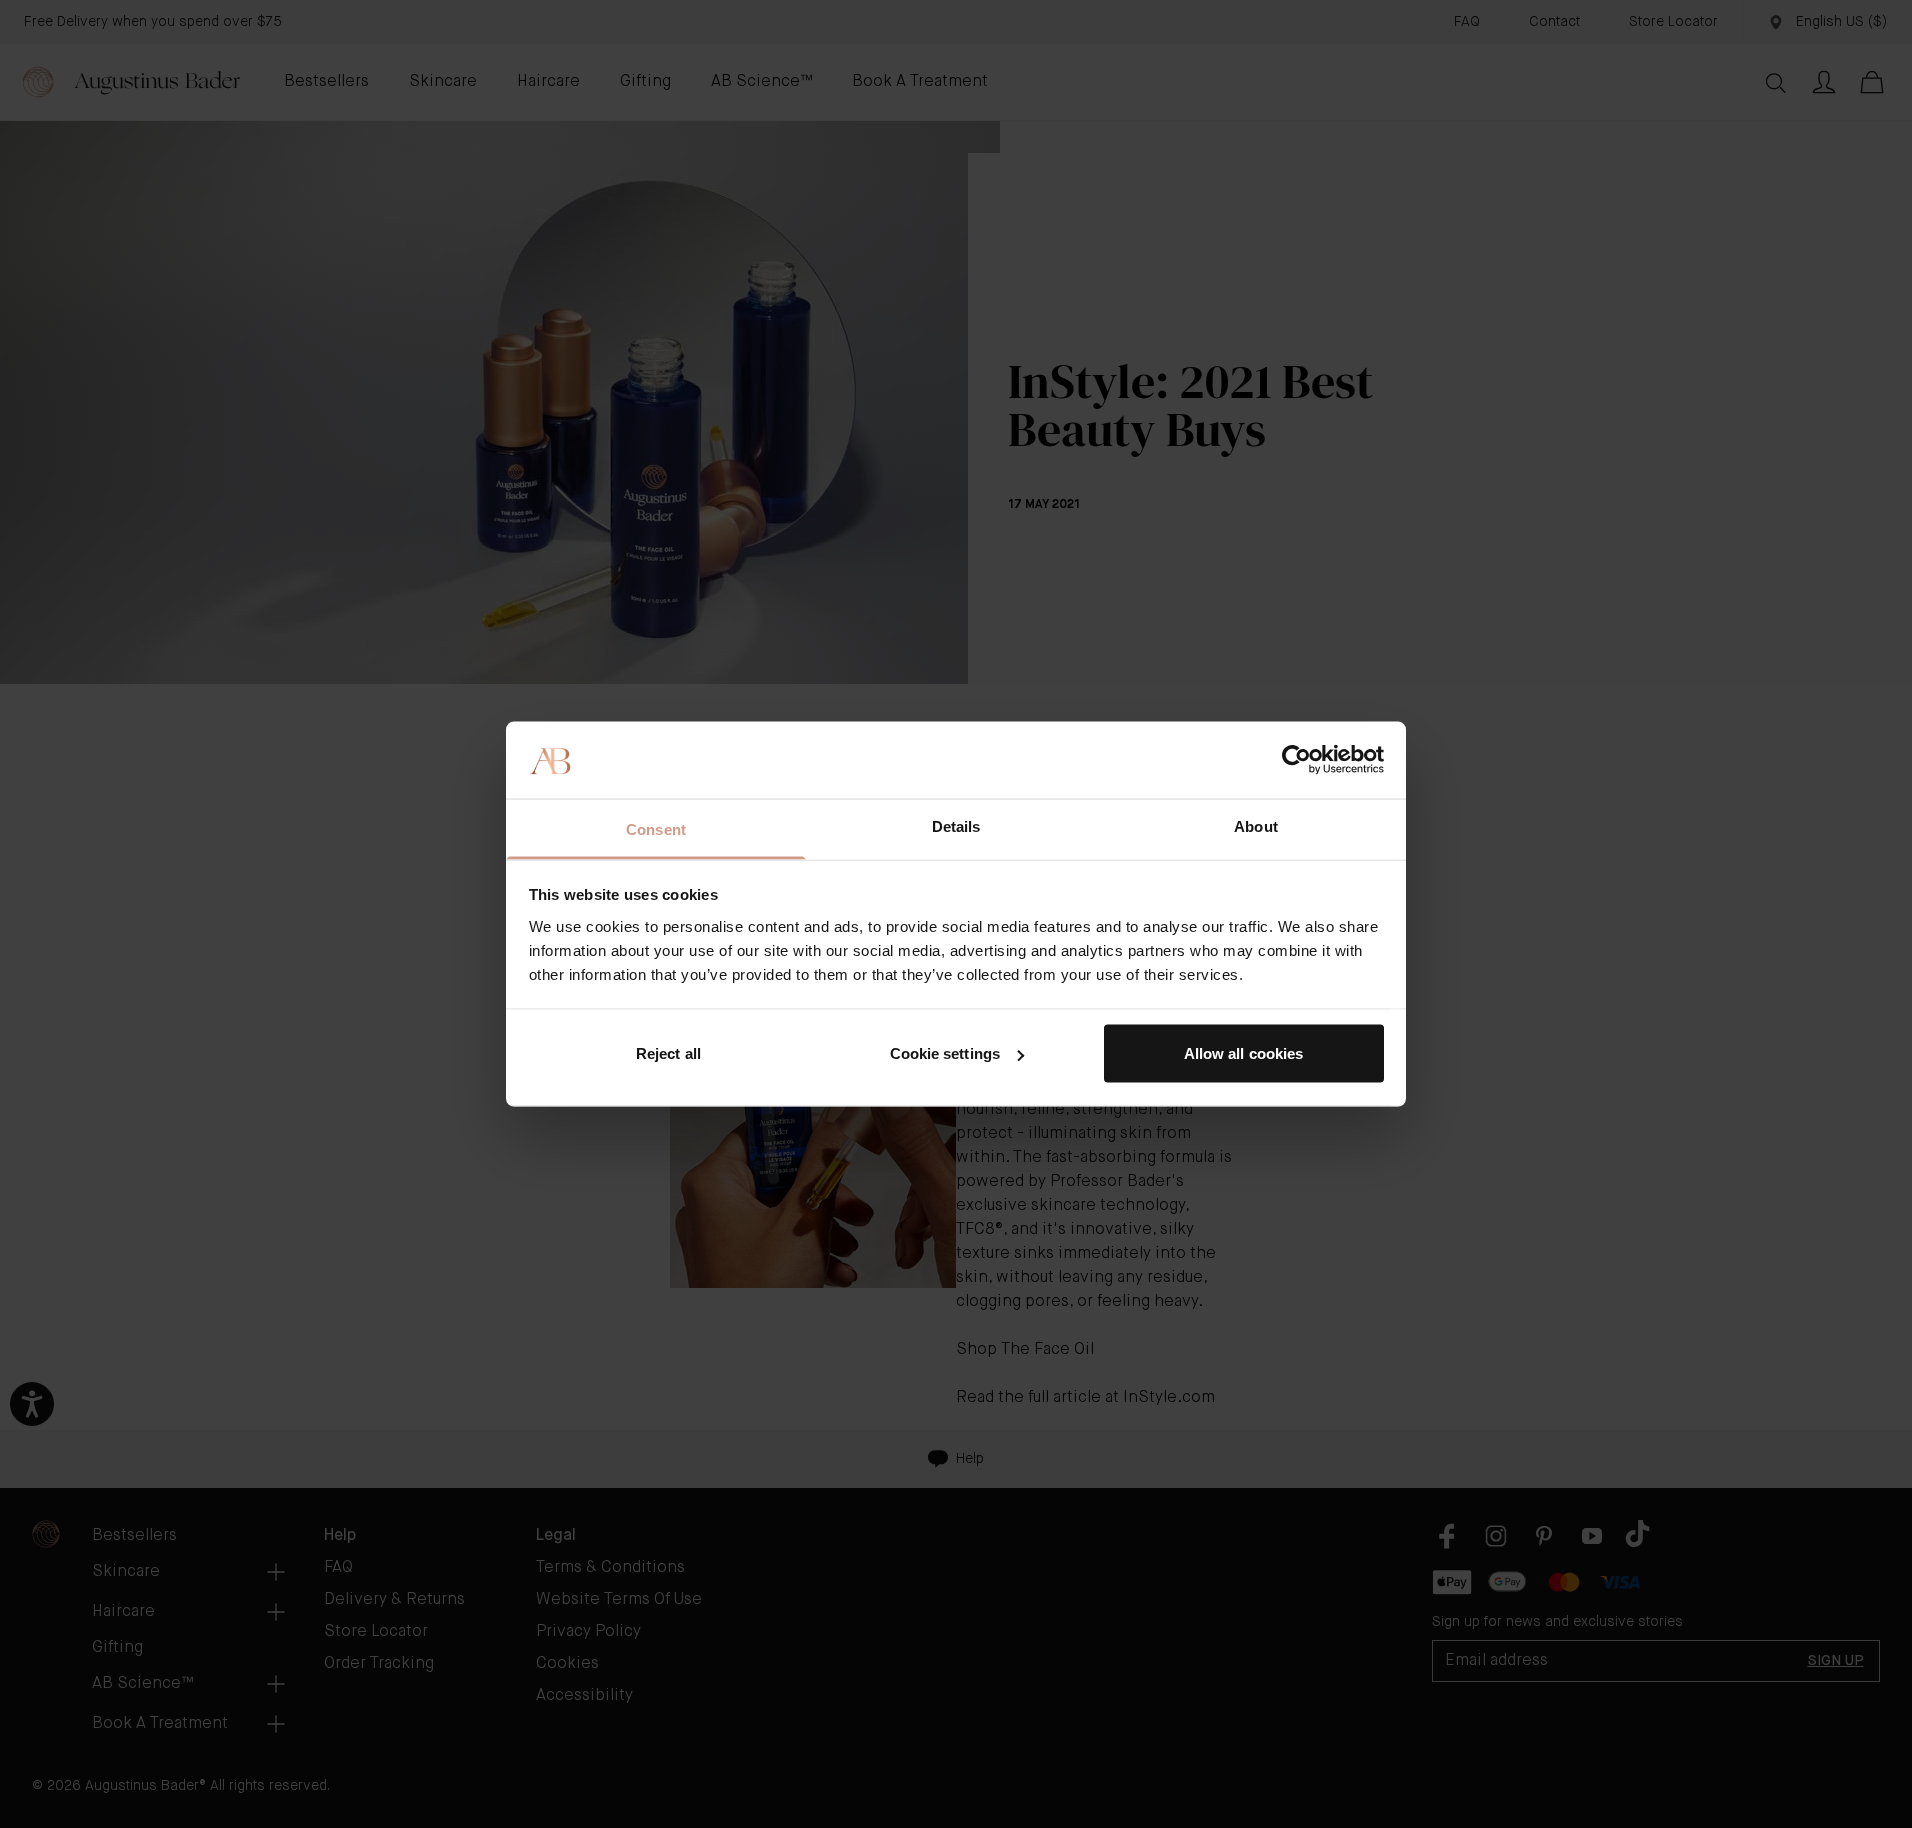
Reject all (668, 1053)
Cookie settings (945, 1053)
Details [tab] (956, 825)
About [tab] (1256, 825)
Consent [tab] (656, 828)
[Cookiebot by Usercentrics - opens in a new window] (1296, 760)
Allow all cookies (1244, 1053)
